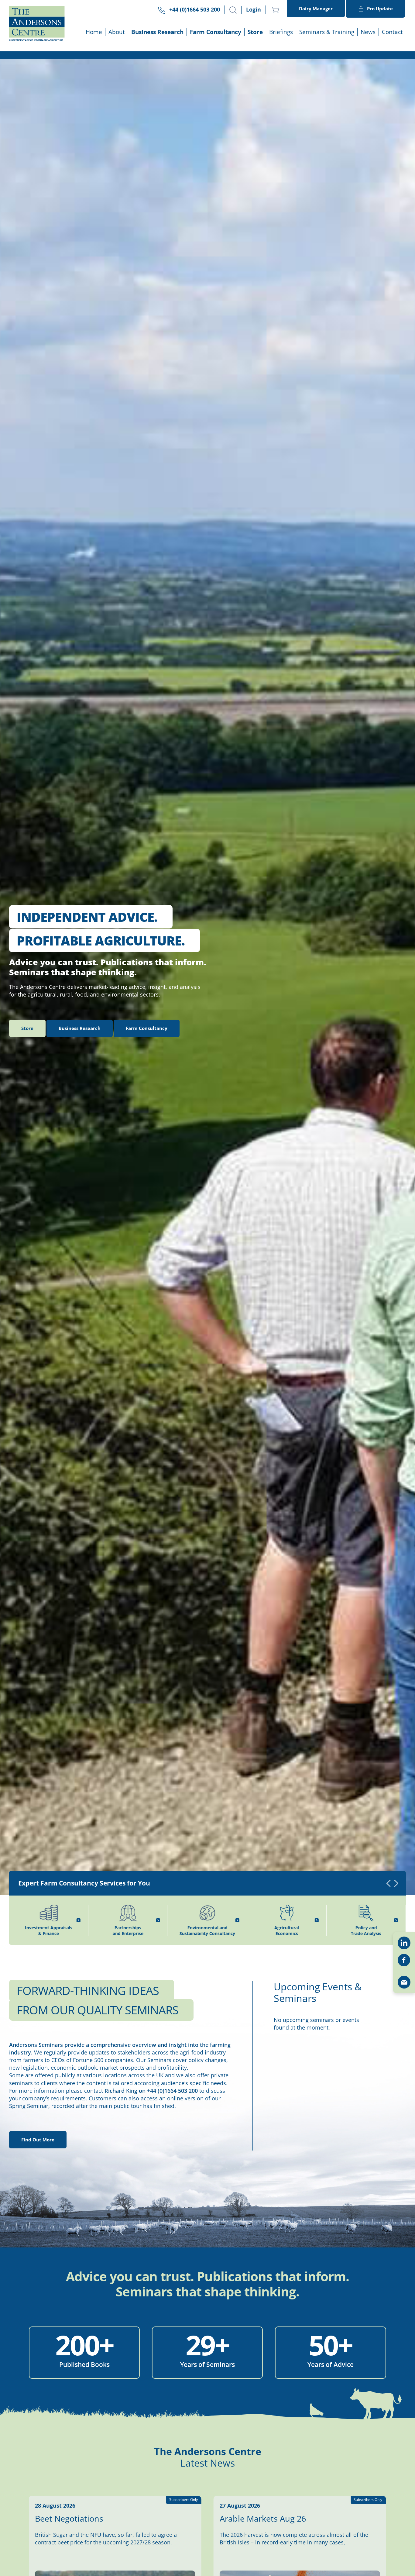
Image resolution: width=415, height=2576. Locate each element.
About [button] (117, 32)
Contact (392, 32)
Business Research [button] (157, 32)
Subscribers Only (183, 2500)
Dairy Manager (316, 9)
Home (94, 32)
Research (80, 1028)
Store (255, 32)
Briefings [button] (281, 32)
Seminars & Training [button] (327, 32)
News (368, 32)
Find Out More (38, 2140)
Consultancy (147, 1028)
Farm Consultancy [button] (216, 32)
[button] (233, 10)
